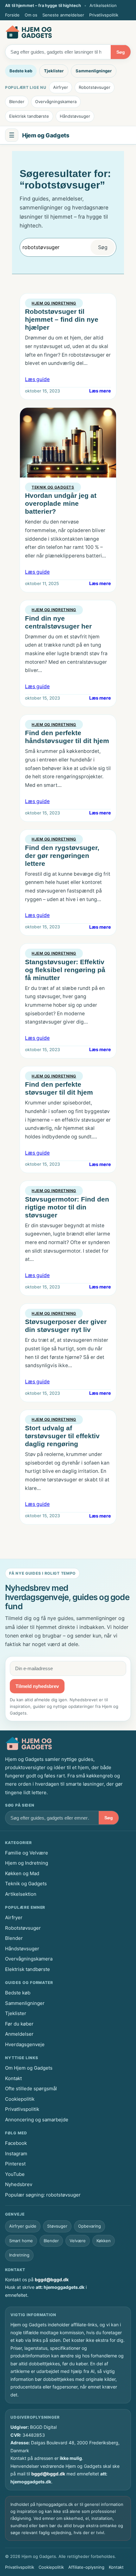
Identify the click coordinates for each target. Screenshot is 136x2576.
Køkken (104, 2241)
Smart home (21, 2241)
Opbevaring (90, 2226)
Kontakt (13, 2078)
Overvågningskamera (56, 102)
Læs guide (37, 379)
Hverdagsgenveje (25, 2044)
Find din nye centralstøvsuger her (58, 622)
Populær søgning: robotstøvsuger (43, 2195)
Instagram (16, 2154)
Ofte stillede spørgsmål (31, 2088)
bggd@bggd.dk (52, 2280)
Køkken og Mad (22, 1873)
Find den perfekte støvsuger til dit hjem (59, 1088)
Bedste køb (21, 71)
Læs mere (100, 391)
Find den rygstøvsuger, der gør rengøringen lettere (62, 856)
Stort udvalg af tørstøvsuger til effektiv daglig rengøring (62, 1436)
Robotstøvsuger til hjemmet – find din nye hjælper (62, 319)
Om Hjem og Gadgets (29, 2068)
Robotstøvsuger (95, 87)
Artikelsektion (103, 5)
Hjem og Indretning (54, 303)
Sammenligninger (94, 71)
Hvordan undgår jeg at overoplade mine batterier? (61, 503)
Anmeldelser (19, 2034)
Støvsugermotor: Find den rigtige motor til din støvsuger (67, 1207)
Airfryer (61, 87)
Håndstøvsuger (75, 116)
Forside (12, 15)
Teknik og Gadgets (53, 487)
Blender (17, 102)
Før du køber (19, 2024)
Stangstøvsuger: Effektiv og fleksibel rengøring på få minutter (65, 970)
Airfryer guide (23, 2226)
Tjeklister (54, 71)
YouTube (15, 2174)
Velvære (78, 2241)
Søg (121, 52)
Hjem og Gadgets (46, 135)
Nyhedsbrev (19, 2184)
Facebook (16, 2143)
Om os (31, 15)
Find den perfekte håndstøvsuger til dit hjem (67, 737)
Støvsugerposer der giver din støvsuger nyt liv (66, 1326)
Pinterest (15, 2164)
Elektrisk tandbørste (29, 116)
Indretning (19, 2255)
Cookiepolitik (20, 2099)
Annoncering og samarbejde (37, 2120)
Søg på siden (20, 1805)
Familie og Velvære (27, 1853)
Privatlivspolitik (104, 15)
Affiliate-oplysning (86, 2567)
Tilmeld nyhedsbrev (37, 1686)
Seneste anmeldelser (63, 15)
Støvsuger (57, 2226)
